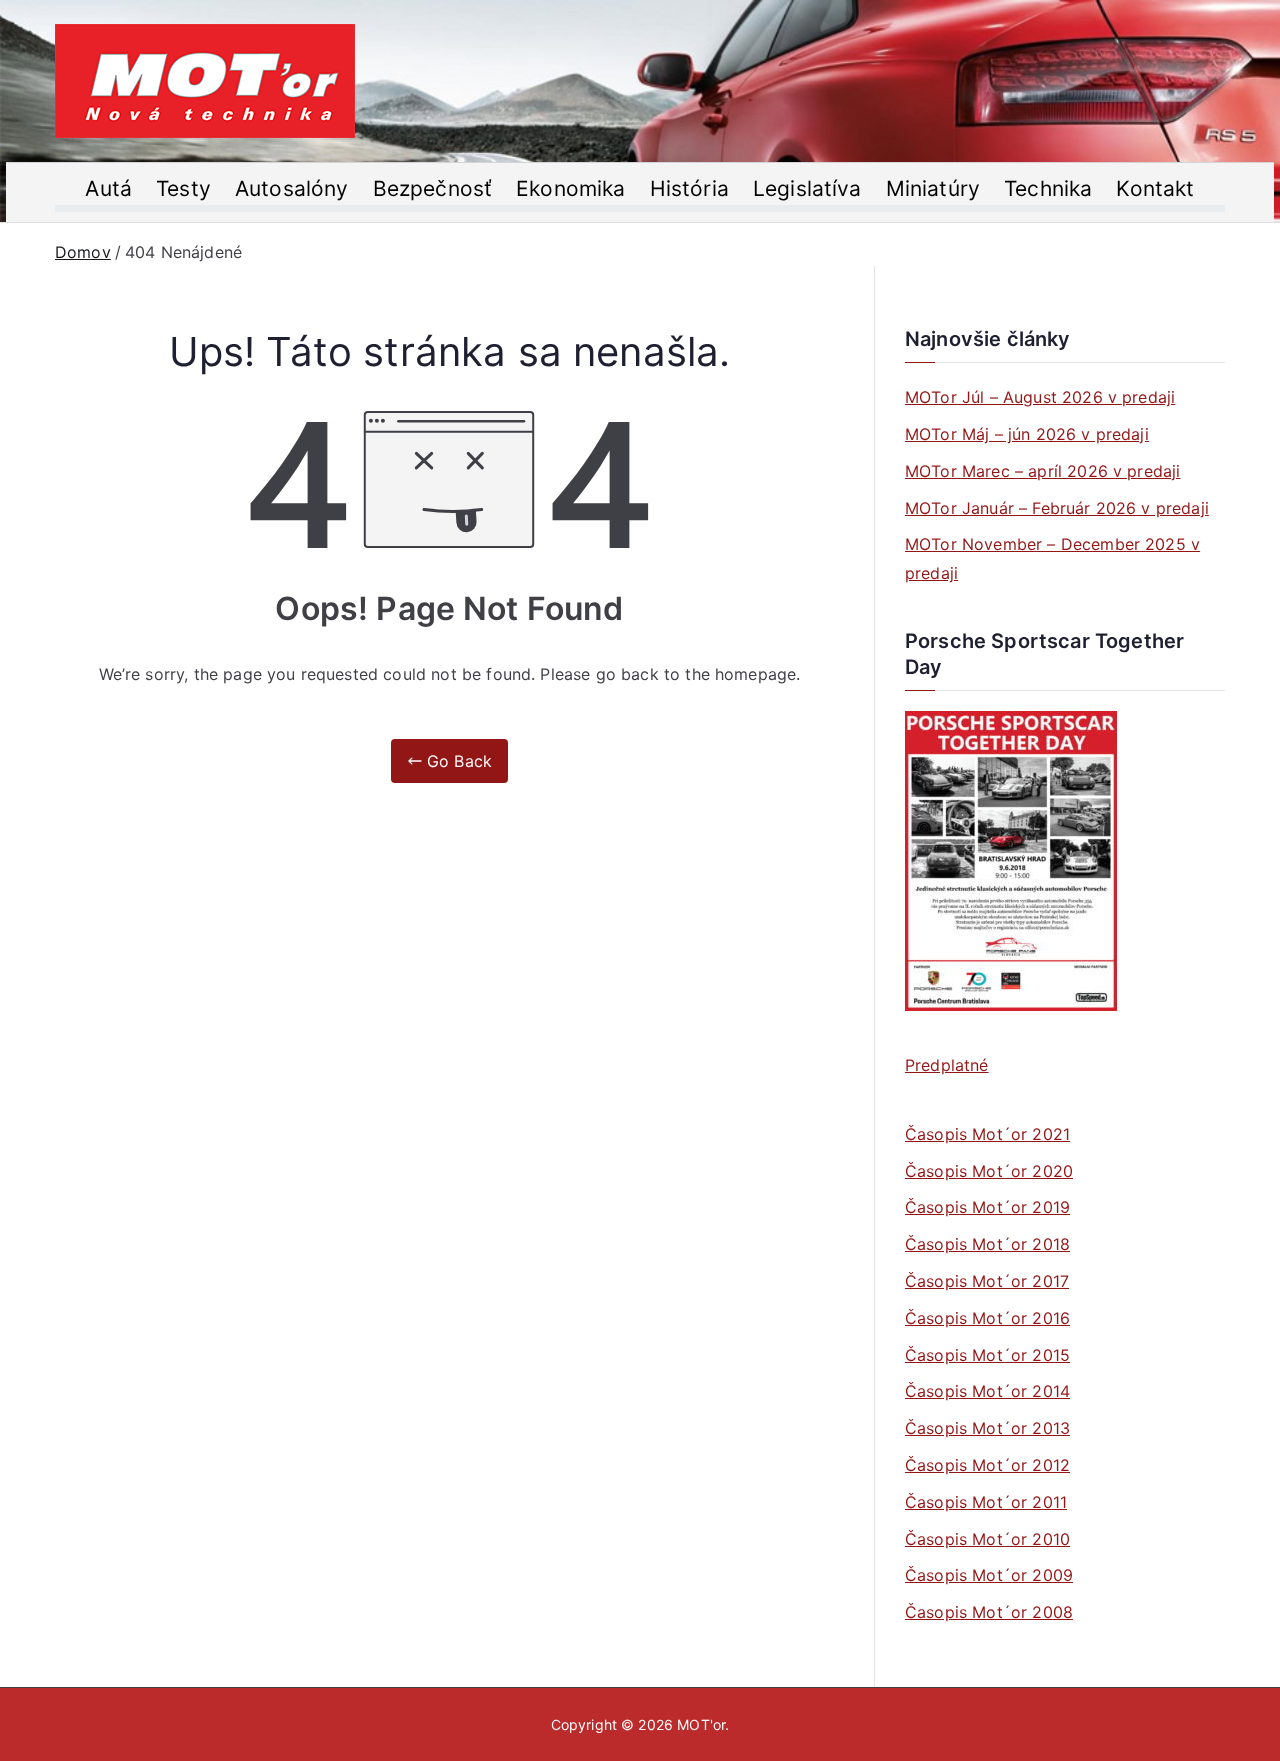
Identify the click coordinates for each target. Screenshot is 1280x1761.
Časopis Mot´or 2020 (989, 1171)
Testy (183, 188)
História (689, 188)
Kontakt (1155, 188)
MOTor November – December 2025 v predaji (1052, 558)
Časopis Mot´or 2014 (987, 1391)
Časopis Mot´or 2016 (987, 1318)
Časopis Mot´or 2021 (987, 1134)
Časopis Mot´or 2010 (987, 1539)
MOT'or (701, 1724)
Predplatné (947, 1065)
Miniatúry (933, 188)
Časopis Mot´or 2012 (987, 1465)
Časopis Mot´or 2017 (987, 1281)
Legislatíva (807, 188)
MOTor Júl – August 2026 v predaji (1040, 397)
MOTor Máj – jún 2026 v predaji (1027, 434)
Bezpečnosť (433, 188)
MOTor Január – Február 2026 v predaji (1057, 508)
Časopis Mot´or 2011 (986, 1502)
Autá (108, 188)
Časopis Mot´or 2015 (987, 1355)
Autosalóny (292, 188)
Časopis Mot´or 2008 (989, 1612)
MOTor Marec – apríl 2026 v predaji (1042, 471)
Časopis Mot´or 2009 (989, 1575)
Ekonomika (570, 188)
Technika (1048, 188)
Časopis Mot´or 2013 (987, 1428)
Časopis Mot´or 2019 (987, 1207)
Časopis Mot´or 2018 (987, 1244)
